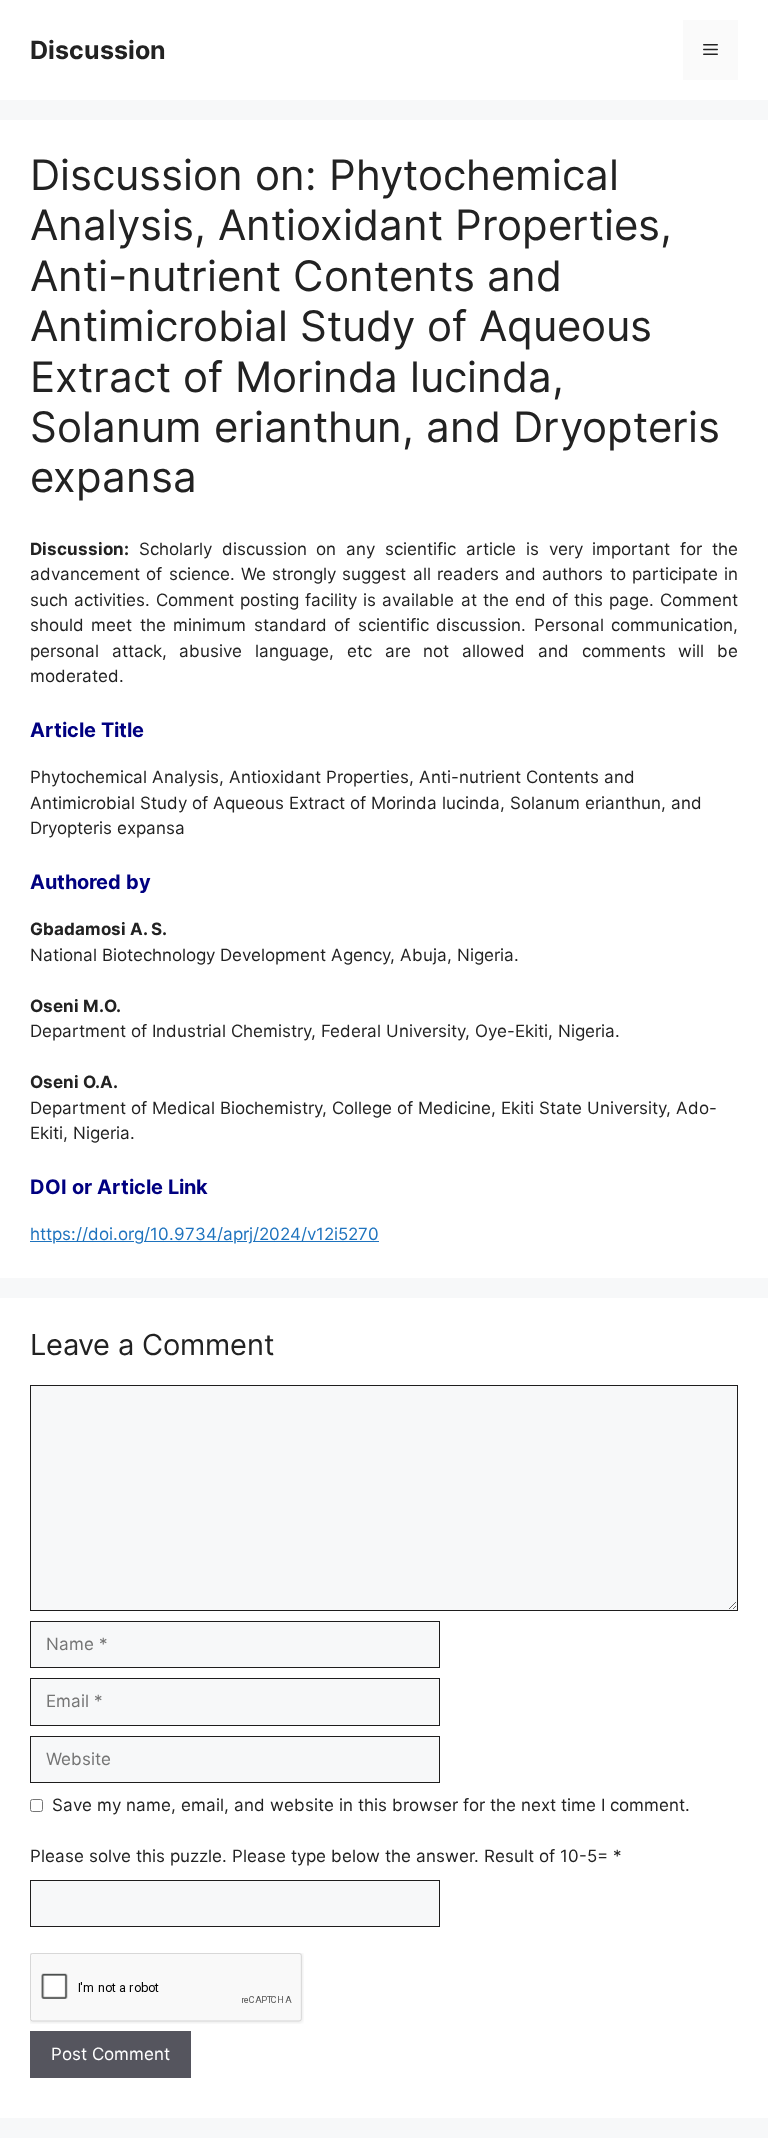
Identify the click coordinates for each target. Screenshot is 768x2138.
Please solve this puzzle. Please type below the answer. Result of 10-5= (326, 1856)
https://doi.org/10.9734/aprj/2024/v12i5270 (204, 1234)
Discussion (98, 50)
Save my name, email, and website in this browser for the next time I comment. (371, 1805)
